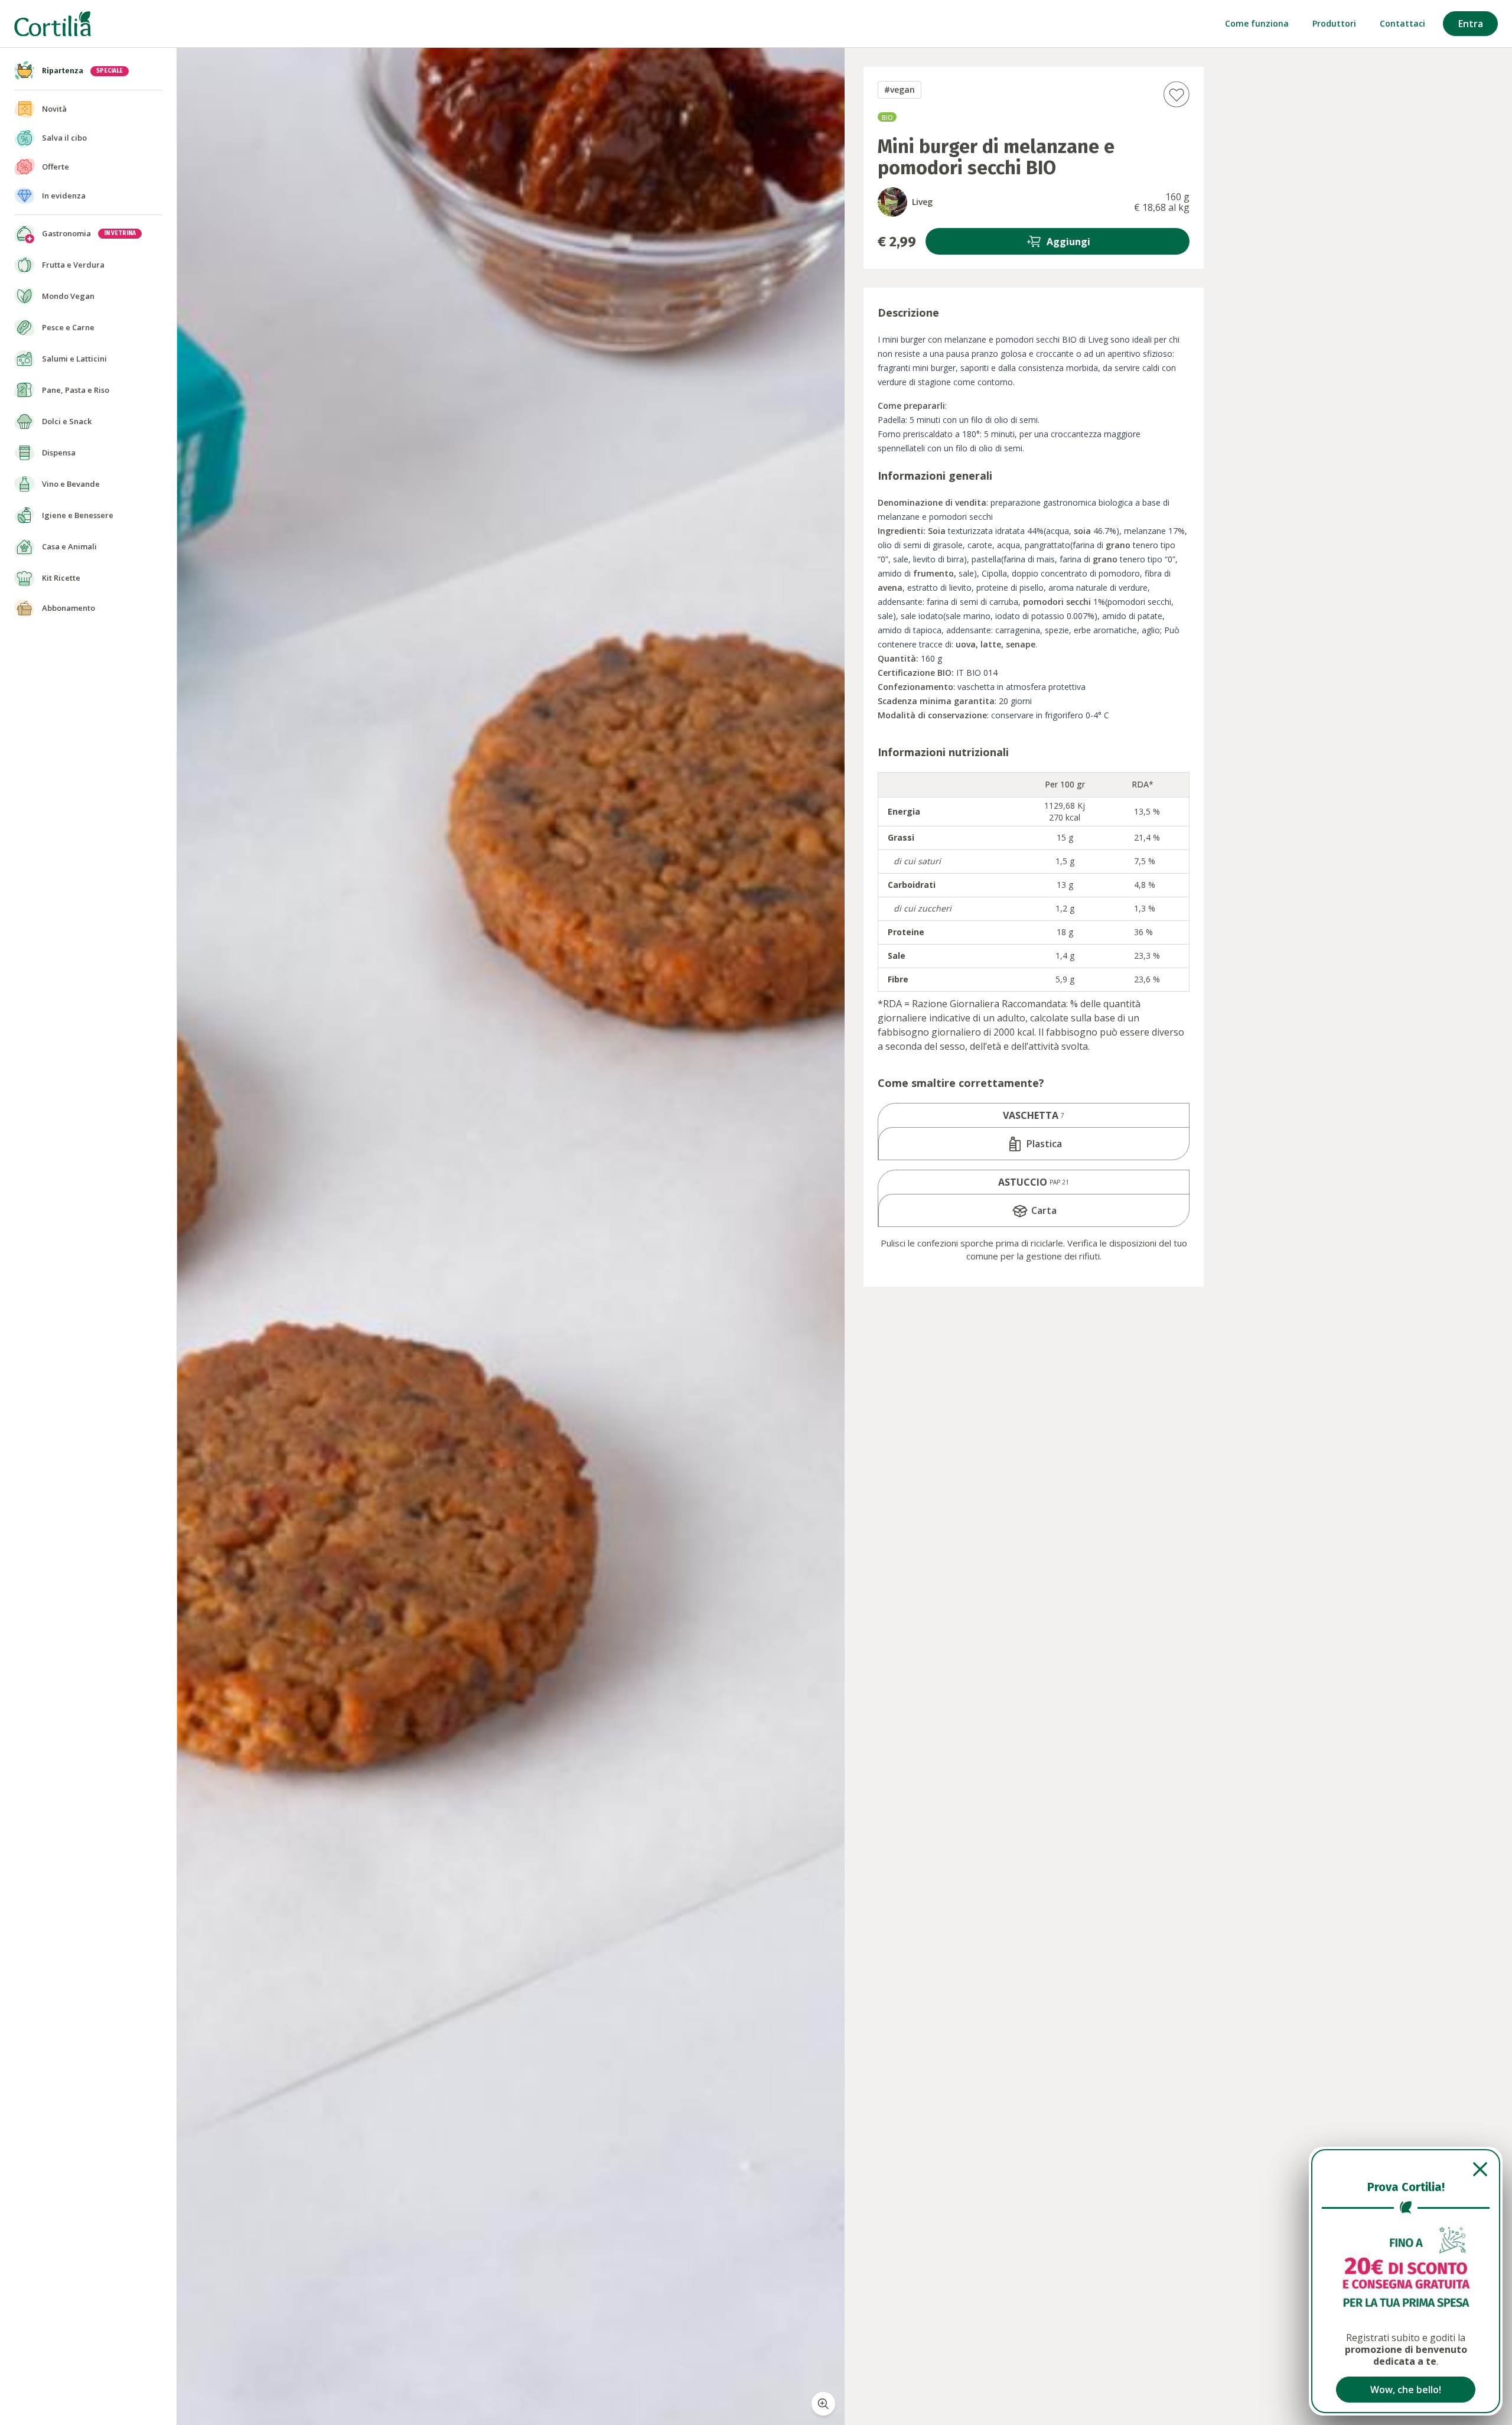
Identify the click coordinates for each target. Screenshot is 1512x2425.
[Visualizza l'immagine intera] (823, 2404)
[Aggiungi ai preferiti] (1176, 94)
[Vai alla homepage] (53, 24)
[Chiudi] (1406, 2169)
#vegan (900, 89)
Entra (1471, 24)
